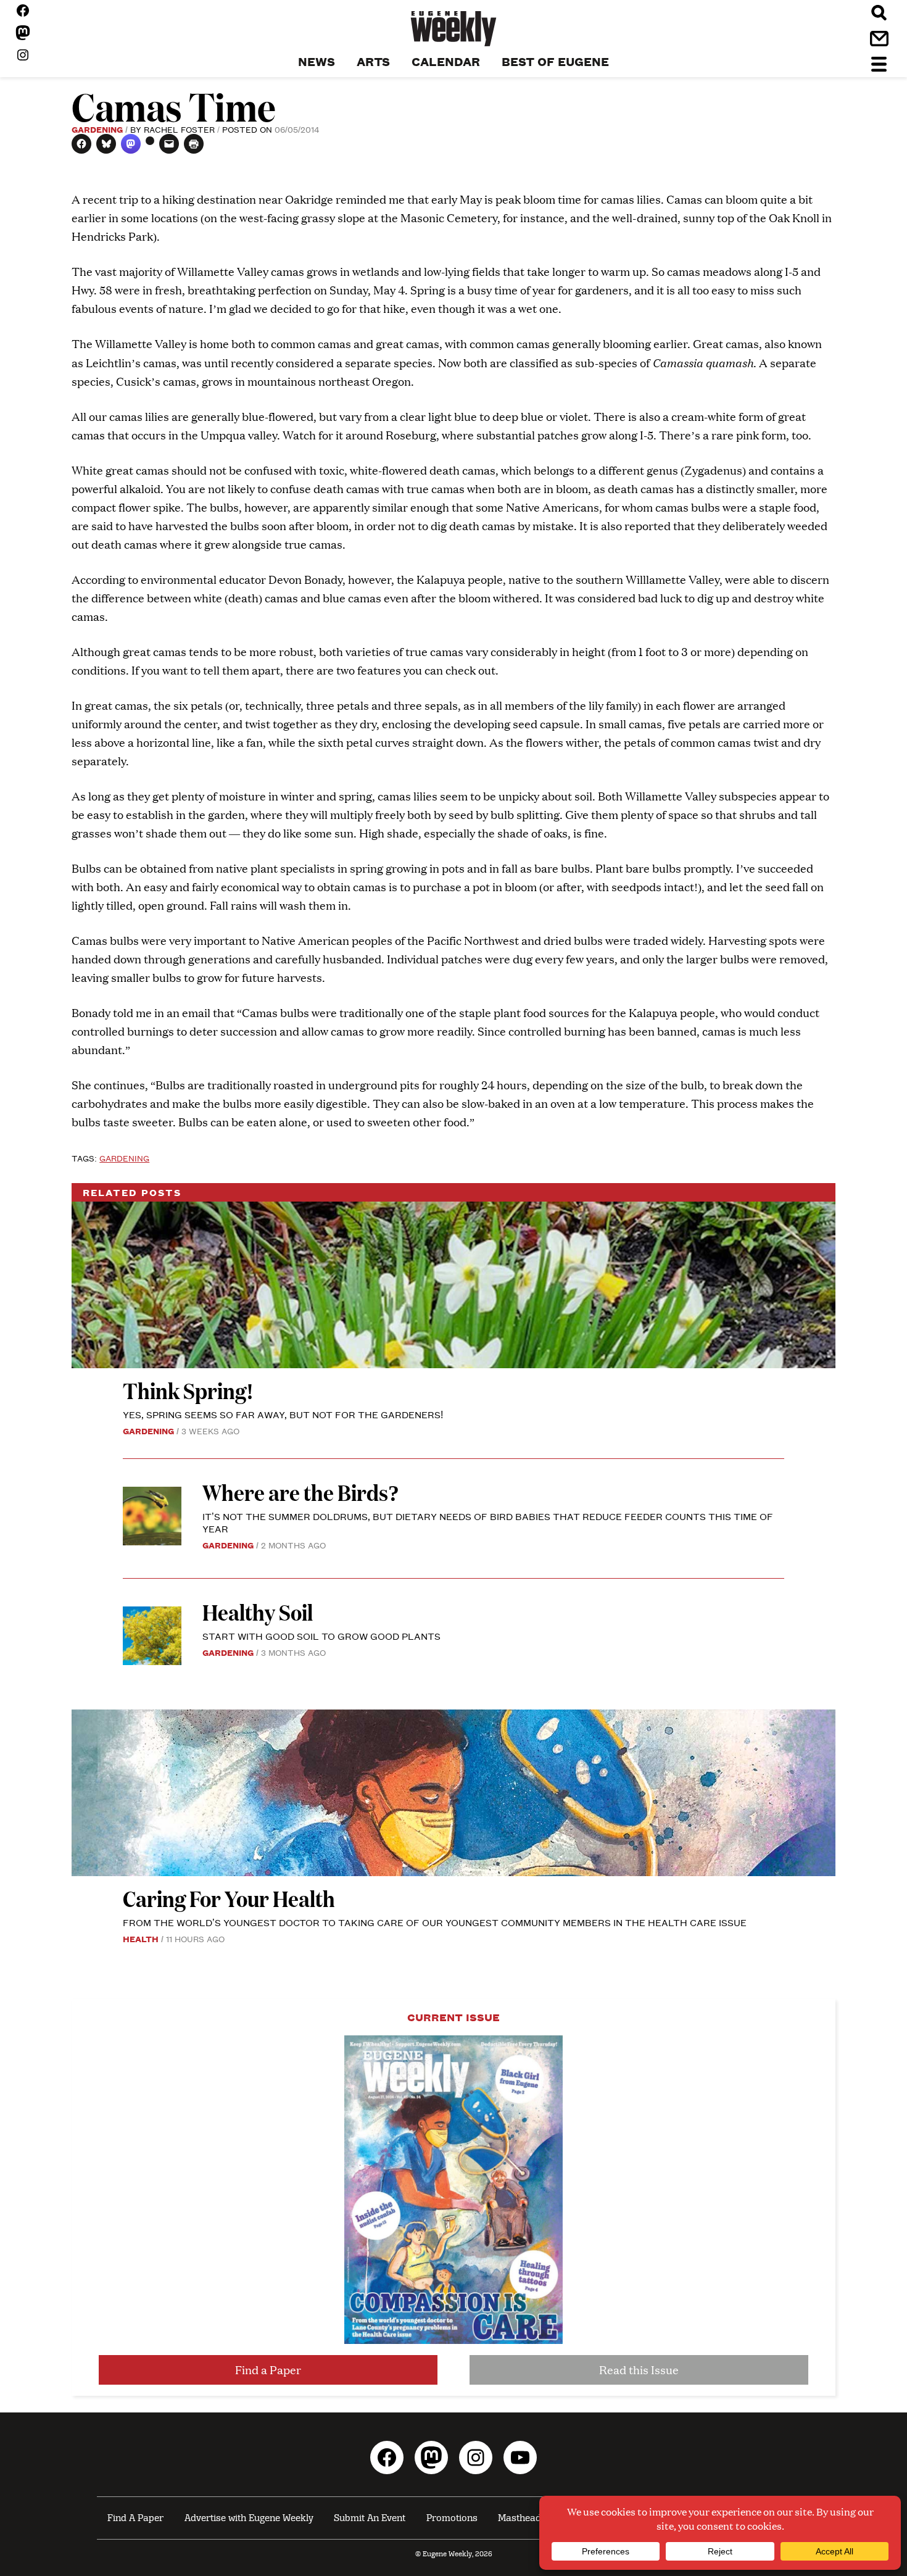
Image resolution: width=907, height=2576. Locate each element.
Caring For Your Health (229, 1898)
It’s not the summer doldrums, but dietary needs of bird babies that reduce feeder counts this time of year (488, 1522)
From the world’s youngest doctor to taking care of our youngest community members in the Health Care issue (435, 1922)
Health (141, 1938)
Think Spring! (188, 1390)
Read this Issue (639, 2370)
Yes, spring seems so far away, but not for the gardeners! (283, 1414)
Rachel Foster (179, 129)
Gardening (97, 129)
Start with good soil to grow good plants (321, 1636)
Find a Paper (268, 2370)
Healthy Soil (258, 1612)
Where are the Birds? (301, 1492)
